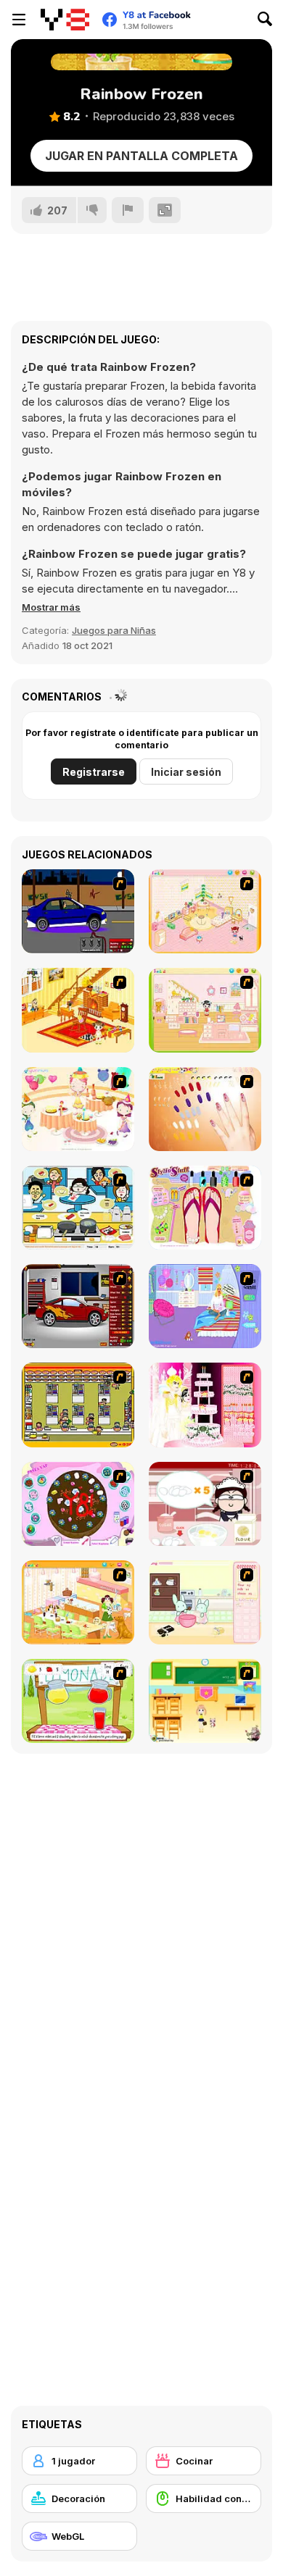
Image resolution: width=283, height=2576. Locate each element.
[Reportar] (128, 210)
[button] (51, 607)
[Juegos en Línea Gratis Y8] (65, 20)
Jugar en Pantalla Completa (141, 156)
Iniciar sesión (186, 772)
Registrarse (94, 772)
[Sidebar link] (19, 20)
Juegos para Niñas (114, 630)
